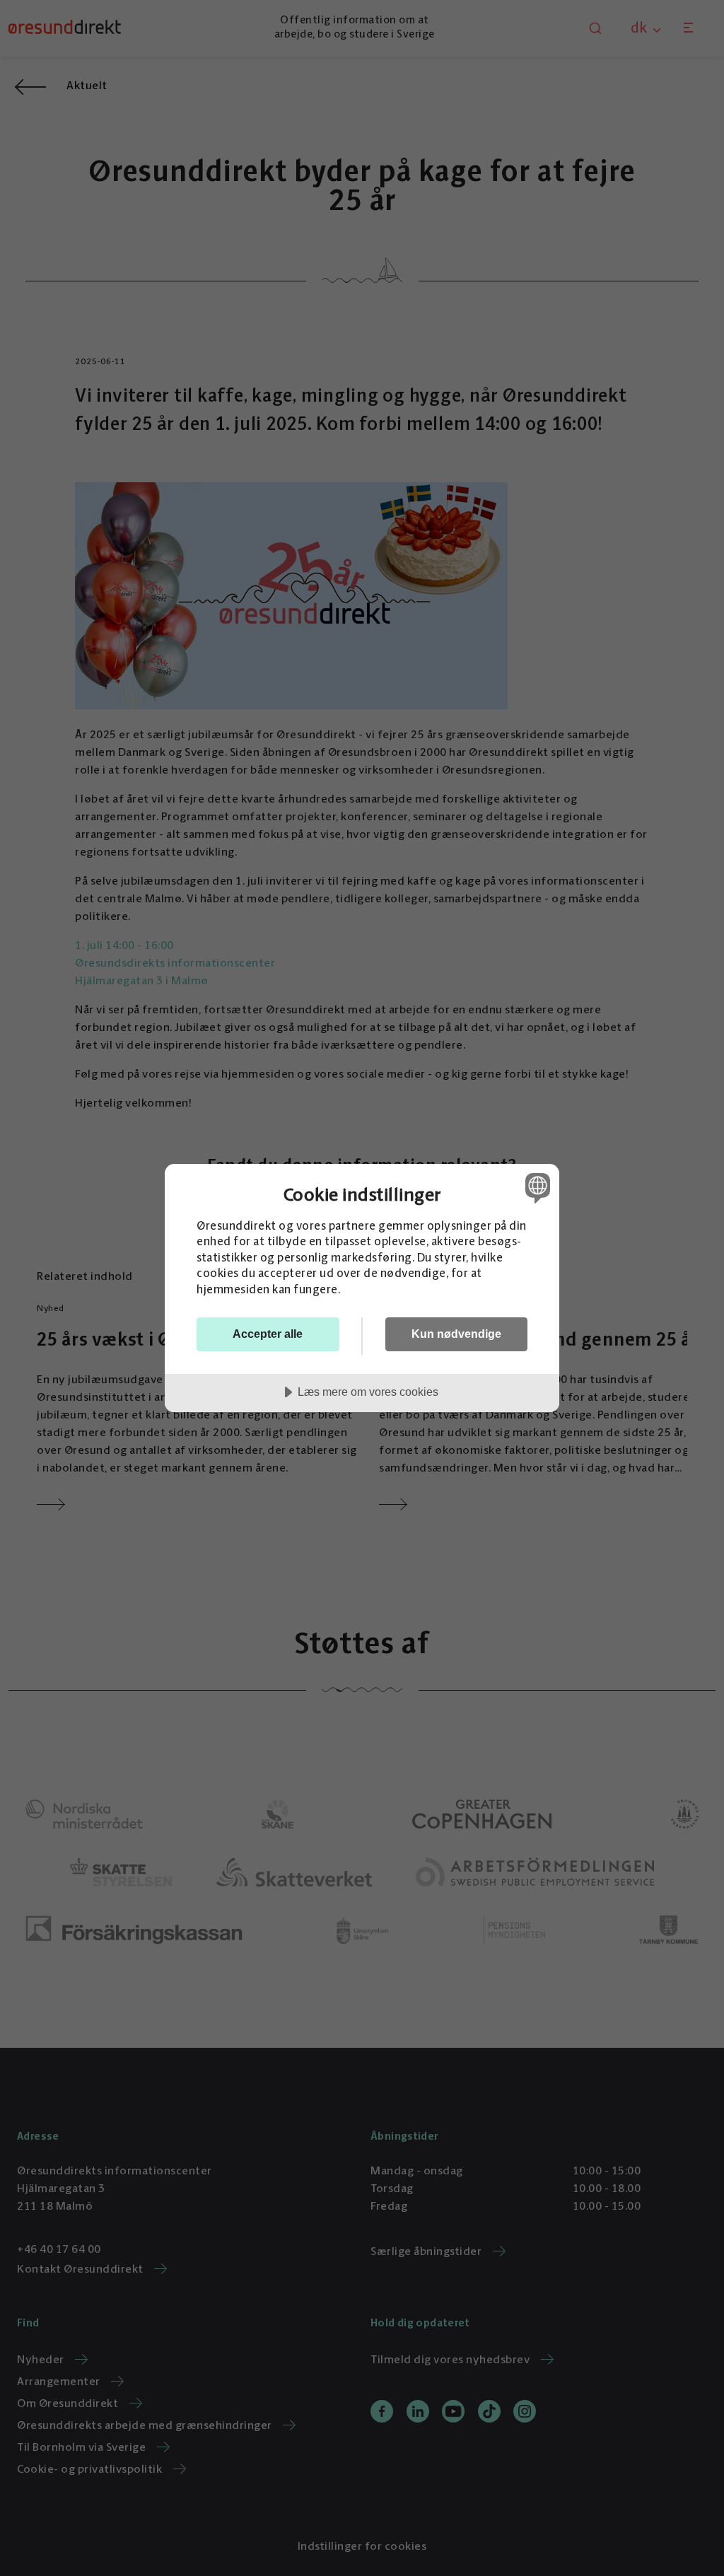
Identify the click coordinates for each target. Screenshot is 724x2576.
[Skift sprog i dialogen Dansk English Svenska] (536, 1188)
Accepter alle (268, 1334)
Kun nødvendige (456, 1334)
